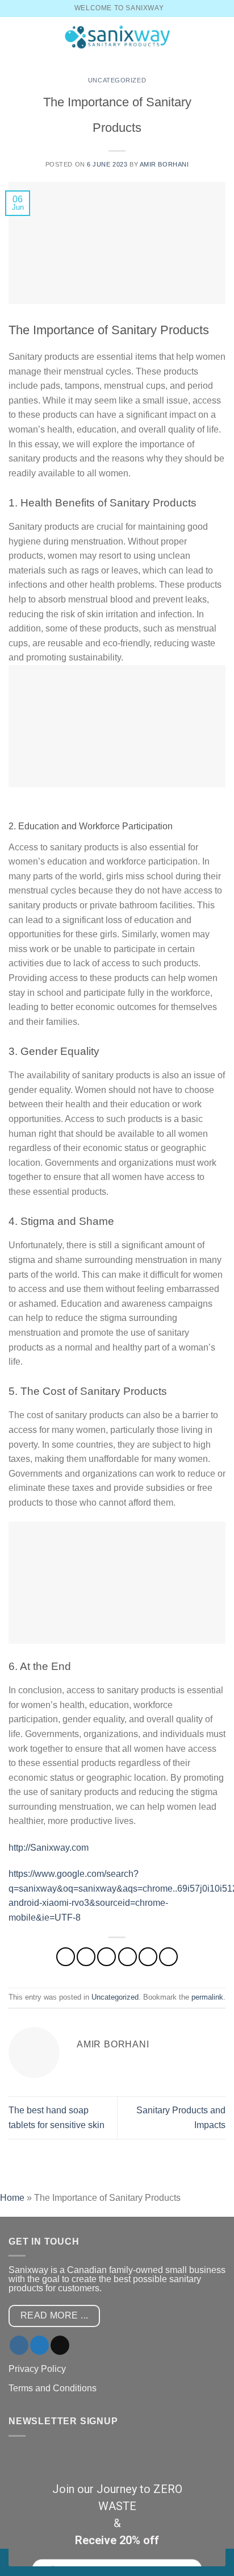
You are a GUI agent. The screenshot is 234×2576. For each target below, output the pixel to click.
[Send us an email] (60, 2345)
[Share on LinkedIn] (168, 1957)
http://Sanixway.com (49, 1848)
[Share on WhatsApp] (66, 1957)
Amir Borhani (164, 164)
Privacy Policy (37, 2369)
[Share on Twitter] (106, 1957)
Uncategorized (117, 80)
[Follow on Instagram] (19, 2345)
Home (12, 2198)
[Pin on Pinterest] (148, 1957)
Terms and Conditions (53, 2388)
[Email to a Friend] (128, 1957)
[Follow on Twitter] (39, 2345)
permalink (207, 1997)
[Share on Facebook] (86, 1957)
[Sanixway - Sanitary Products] (117, 37)
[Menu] (15, 37)
